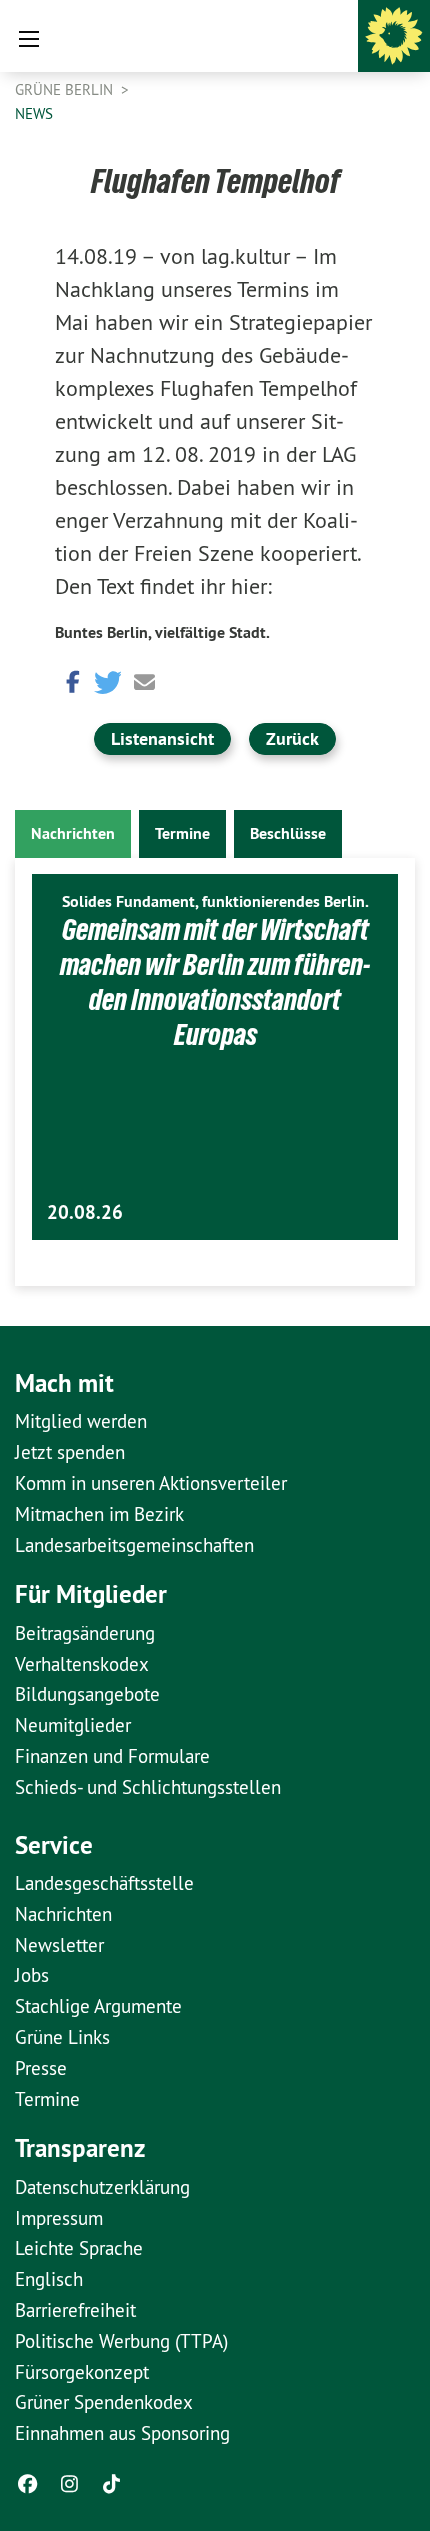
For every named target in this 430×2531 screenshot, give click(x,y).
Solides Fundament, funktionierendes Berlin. (215, 901)
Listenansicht (162, 738)
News (34, 113)
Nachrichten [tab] (73, 833)
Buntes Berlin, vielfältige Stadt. (162, 632)
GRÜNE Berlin (66, 89)
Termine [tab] (182, 833)
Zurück (292, 738)
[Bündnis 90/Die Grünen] (394, 36)
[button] (70, 680)
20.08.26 (85, 1212)
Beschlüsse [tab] (288, 833)
